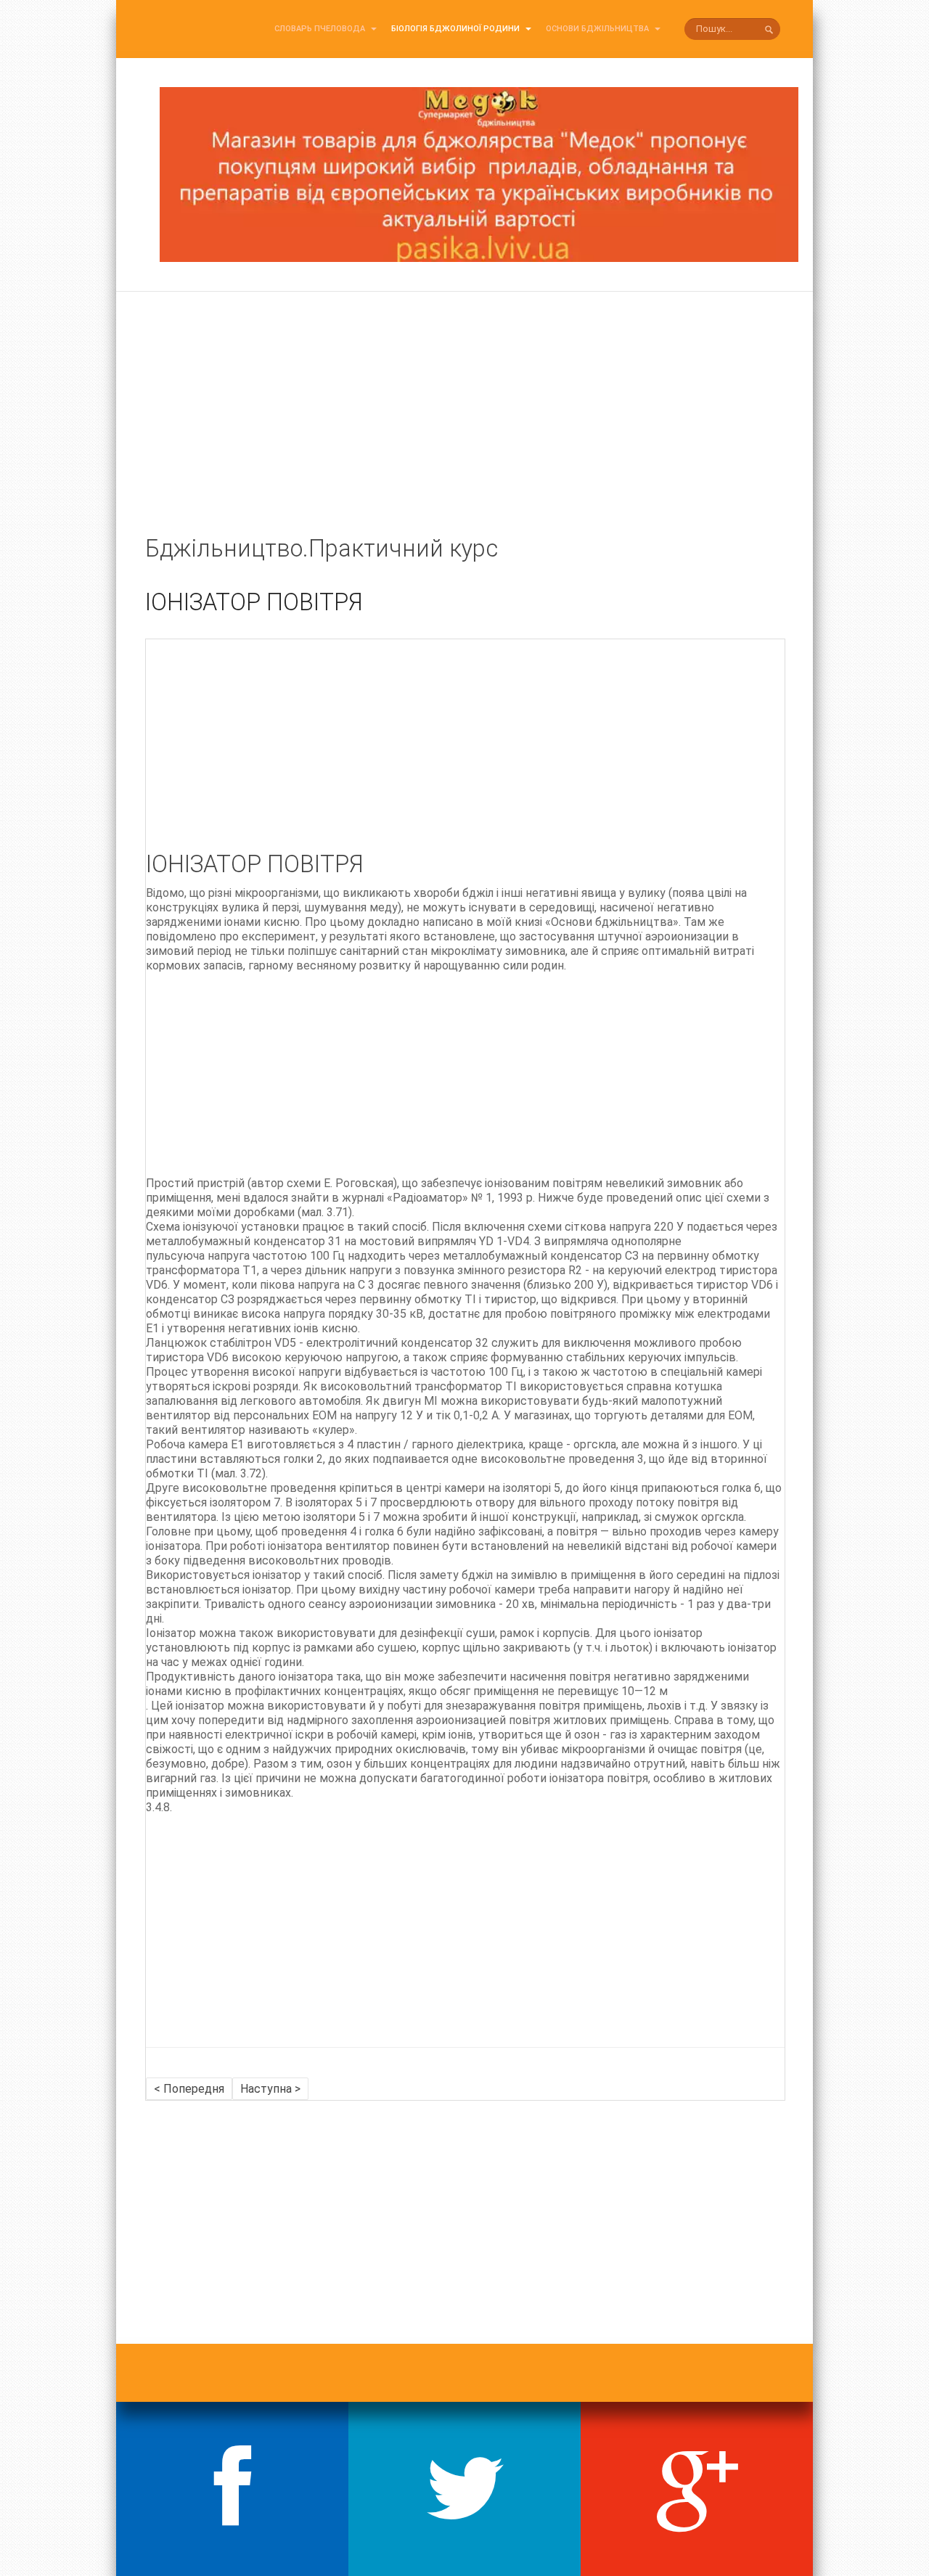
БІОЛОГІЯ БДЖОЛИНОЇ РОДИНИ (457, 29)
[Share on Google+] (697, 2489)
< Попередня (189, 2089)
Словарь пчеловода (321, 29)
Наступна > (270, 2089)
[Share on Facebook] (232, 2489)
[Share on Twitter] (464, 2489)
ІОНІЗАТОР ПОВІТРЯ (254, 602)
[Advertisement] (464, 430)
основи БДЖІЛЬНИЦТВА (598, 29)
